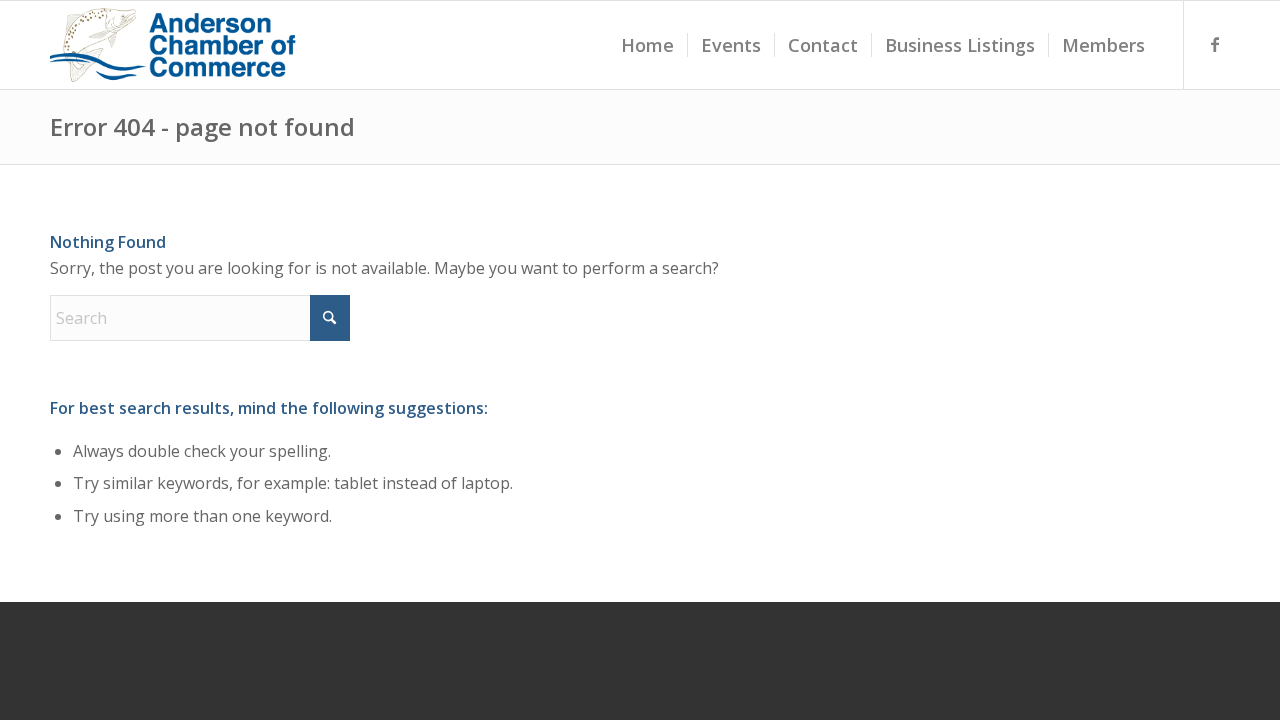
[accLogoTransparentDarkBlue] (175, 45)
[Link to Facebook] (1215, 44)
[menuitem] (647, 45)
